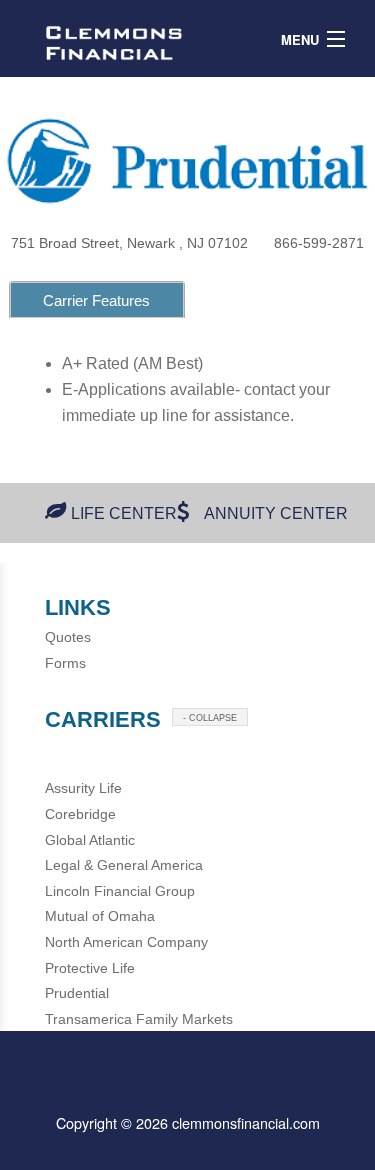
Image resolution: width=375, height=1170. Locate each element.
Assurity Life (83, 788)
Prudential (77, 993)
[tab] (97, 299)
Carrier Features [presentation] (96, 300)
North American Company (126, 942)
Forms (65, 663)
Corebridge (80, 814)
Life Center (124, 513)
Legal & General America (124, 865)
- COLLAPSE (210, 718)
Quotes (68, 637)
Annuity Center (276, 513)
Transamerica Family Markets (139, 1019)
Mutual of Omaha (100, 916)
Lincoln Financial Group (120, 891)
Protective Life (90, 968)
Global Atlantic (90, 840)
